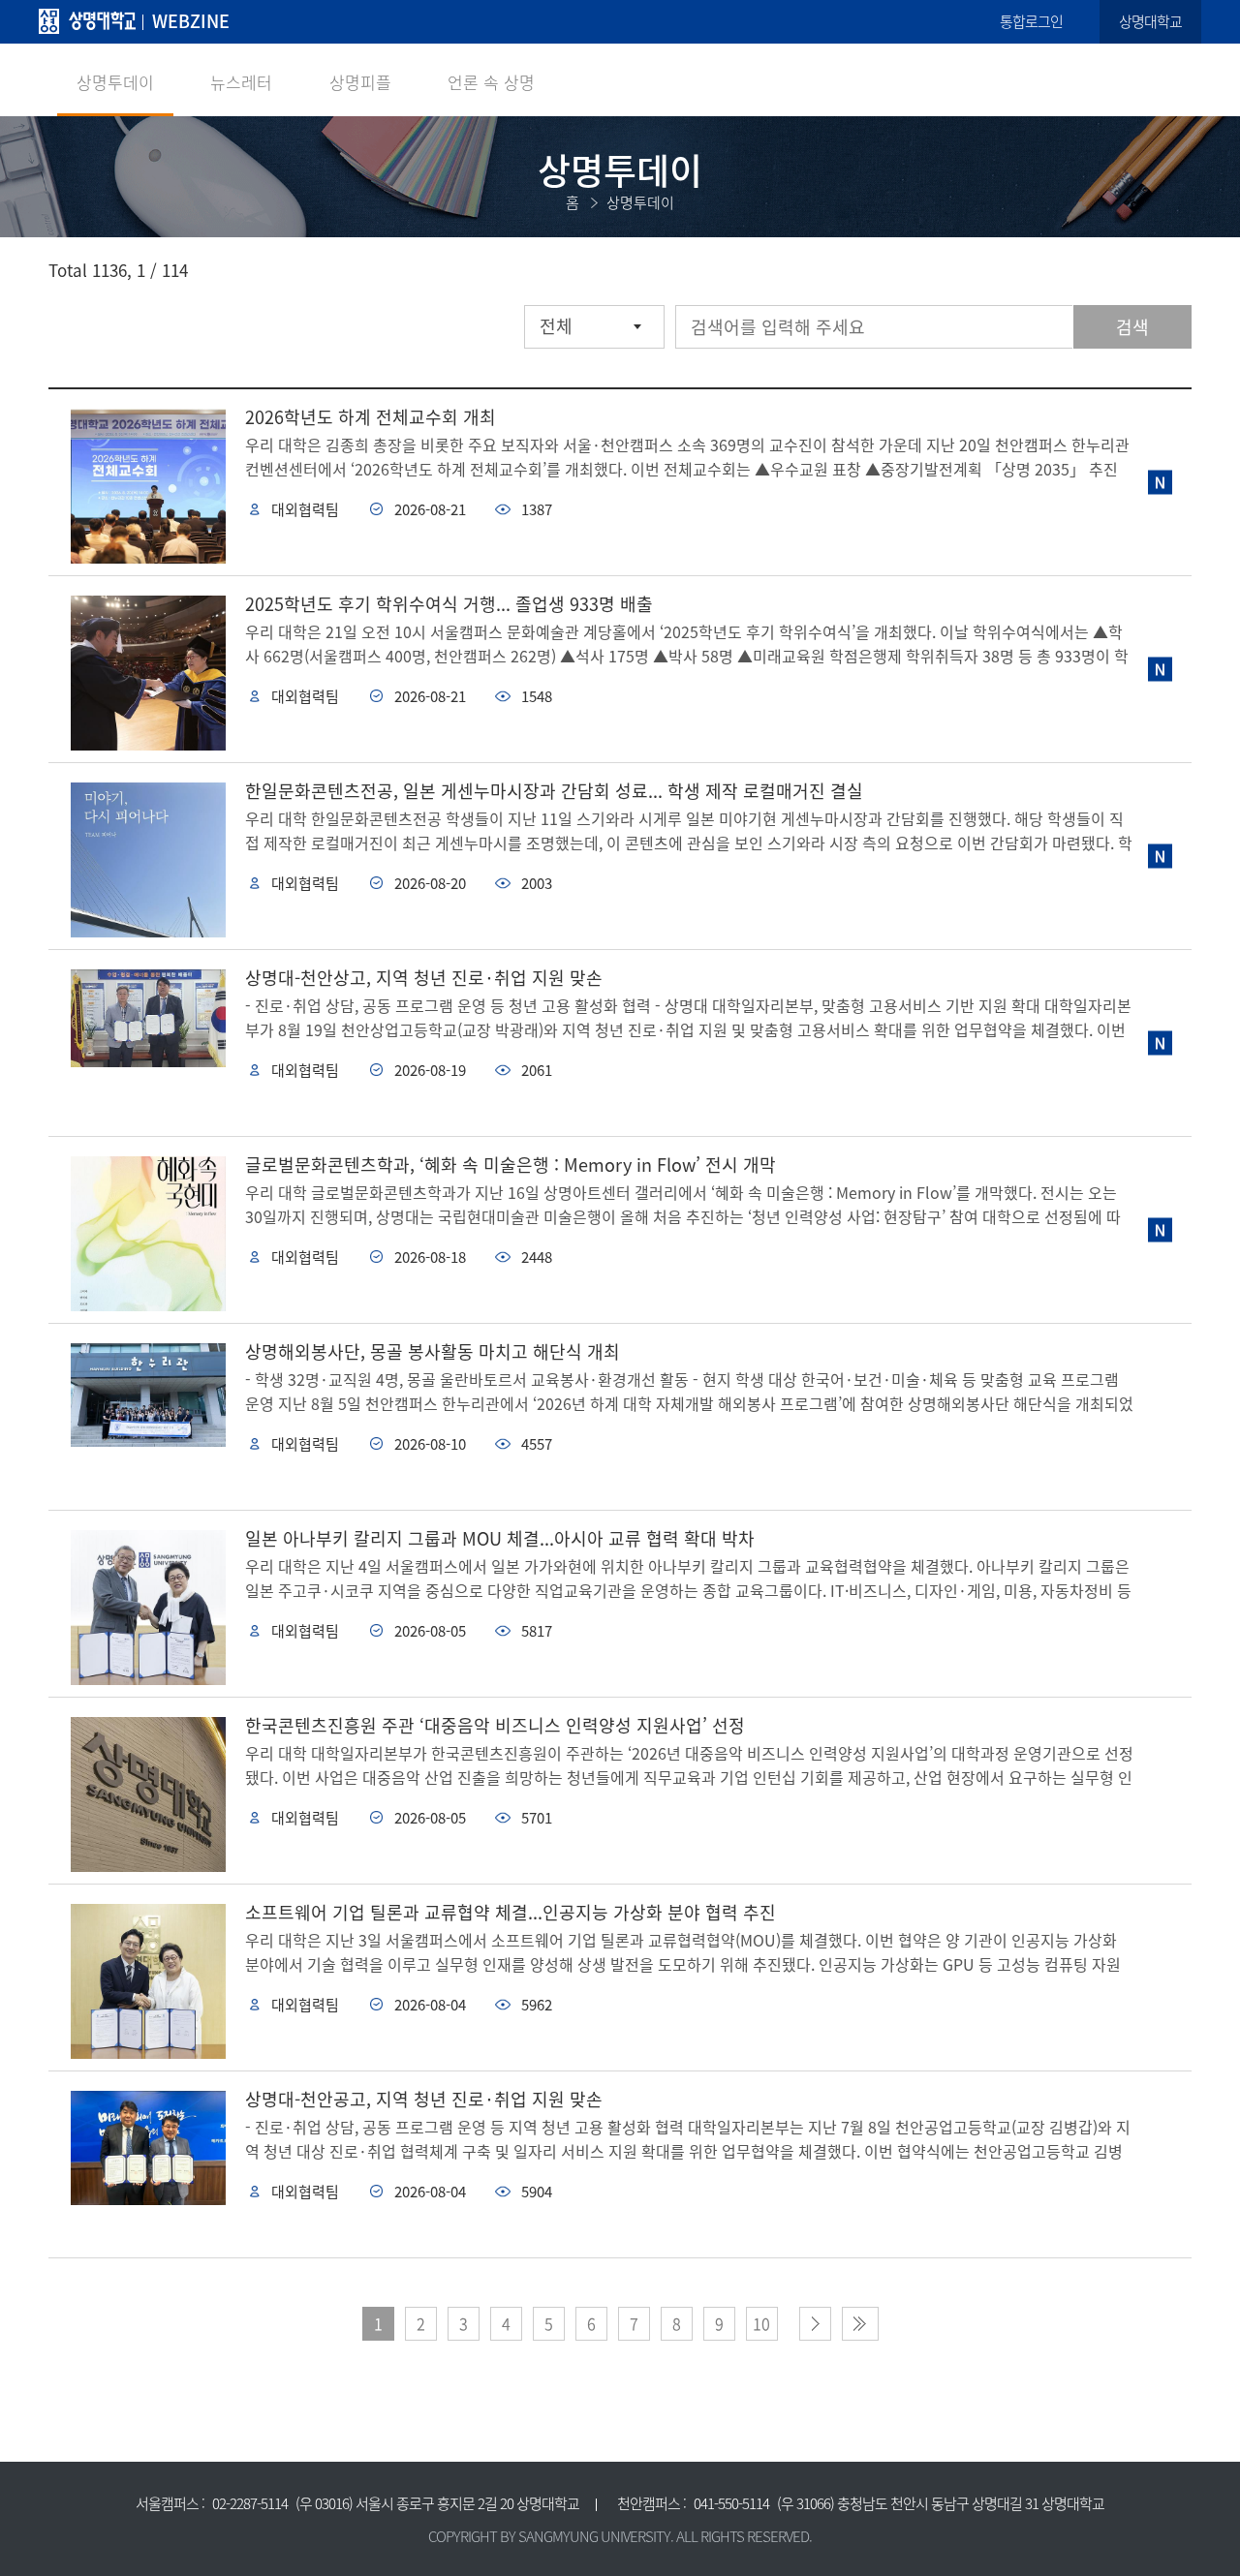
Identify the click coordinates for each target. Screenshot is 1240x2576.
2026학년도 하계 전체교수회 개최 (371, 417)
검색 (1132, 327)
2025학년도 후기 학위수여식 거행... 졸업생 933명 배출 (449, 604)
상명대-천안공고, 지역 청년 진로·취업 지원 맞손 (424, 2099)
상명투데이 (115, 82)
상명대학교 (1150, 21)
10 (761, 2323)
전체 (556, 326)
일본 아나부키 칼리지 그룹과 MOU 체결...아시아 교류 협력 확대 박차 (500, 1538)
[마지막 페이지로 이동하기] (860, 2324)
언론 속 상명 (491, 82)
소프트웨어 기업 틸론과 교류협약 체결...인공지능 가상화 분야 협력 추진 (511, 1912)
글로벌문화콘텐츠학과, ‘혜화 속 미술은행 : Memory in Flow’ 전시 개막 (511, 1165)
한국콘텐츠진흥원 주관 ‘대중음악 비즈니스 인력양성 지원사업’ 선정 (495, 1725)
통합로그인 (1031, 21)
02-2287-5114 (250, 2503)
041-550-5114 (731, 2503)
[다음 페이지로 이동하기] (815, 2324)
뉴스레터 (241, 82)
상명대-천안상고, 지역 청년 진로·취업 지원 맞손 (424, 978)
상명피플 (360, 82)
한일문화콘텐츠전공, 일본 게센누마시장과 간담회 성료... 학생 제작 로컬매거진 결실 (554, 791)
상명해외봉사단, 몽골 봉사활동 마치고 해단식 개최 (433, 1351)
